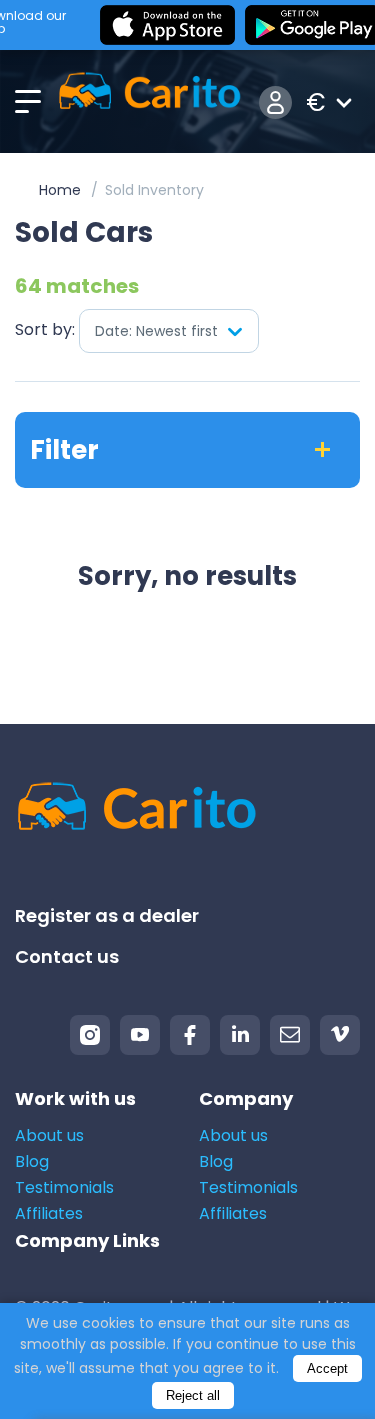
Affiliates (49, 1213)
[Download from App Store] (167, 25)
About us (49, 1135)
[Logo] (149, 102)
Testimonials (64, 1187)
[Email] (290, 1035)
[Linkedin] (240, 1035)
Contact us (67, 956)
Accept (327, 1368)
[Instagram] (90, 1035)
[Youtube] (140, 1035)
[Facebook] (190, 1035)
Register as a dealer (107, 915)
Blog (32, 1161)
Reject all (193, 1395)
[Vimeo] (340, 1035)
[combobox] (169, 331)
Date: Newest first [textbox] (156, 331)
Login (275, 102)
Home (60, 190)
